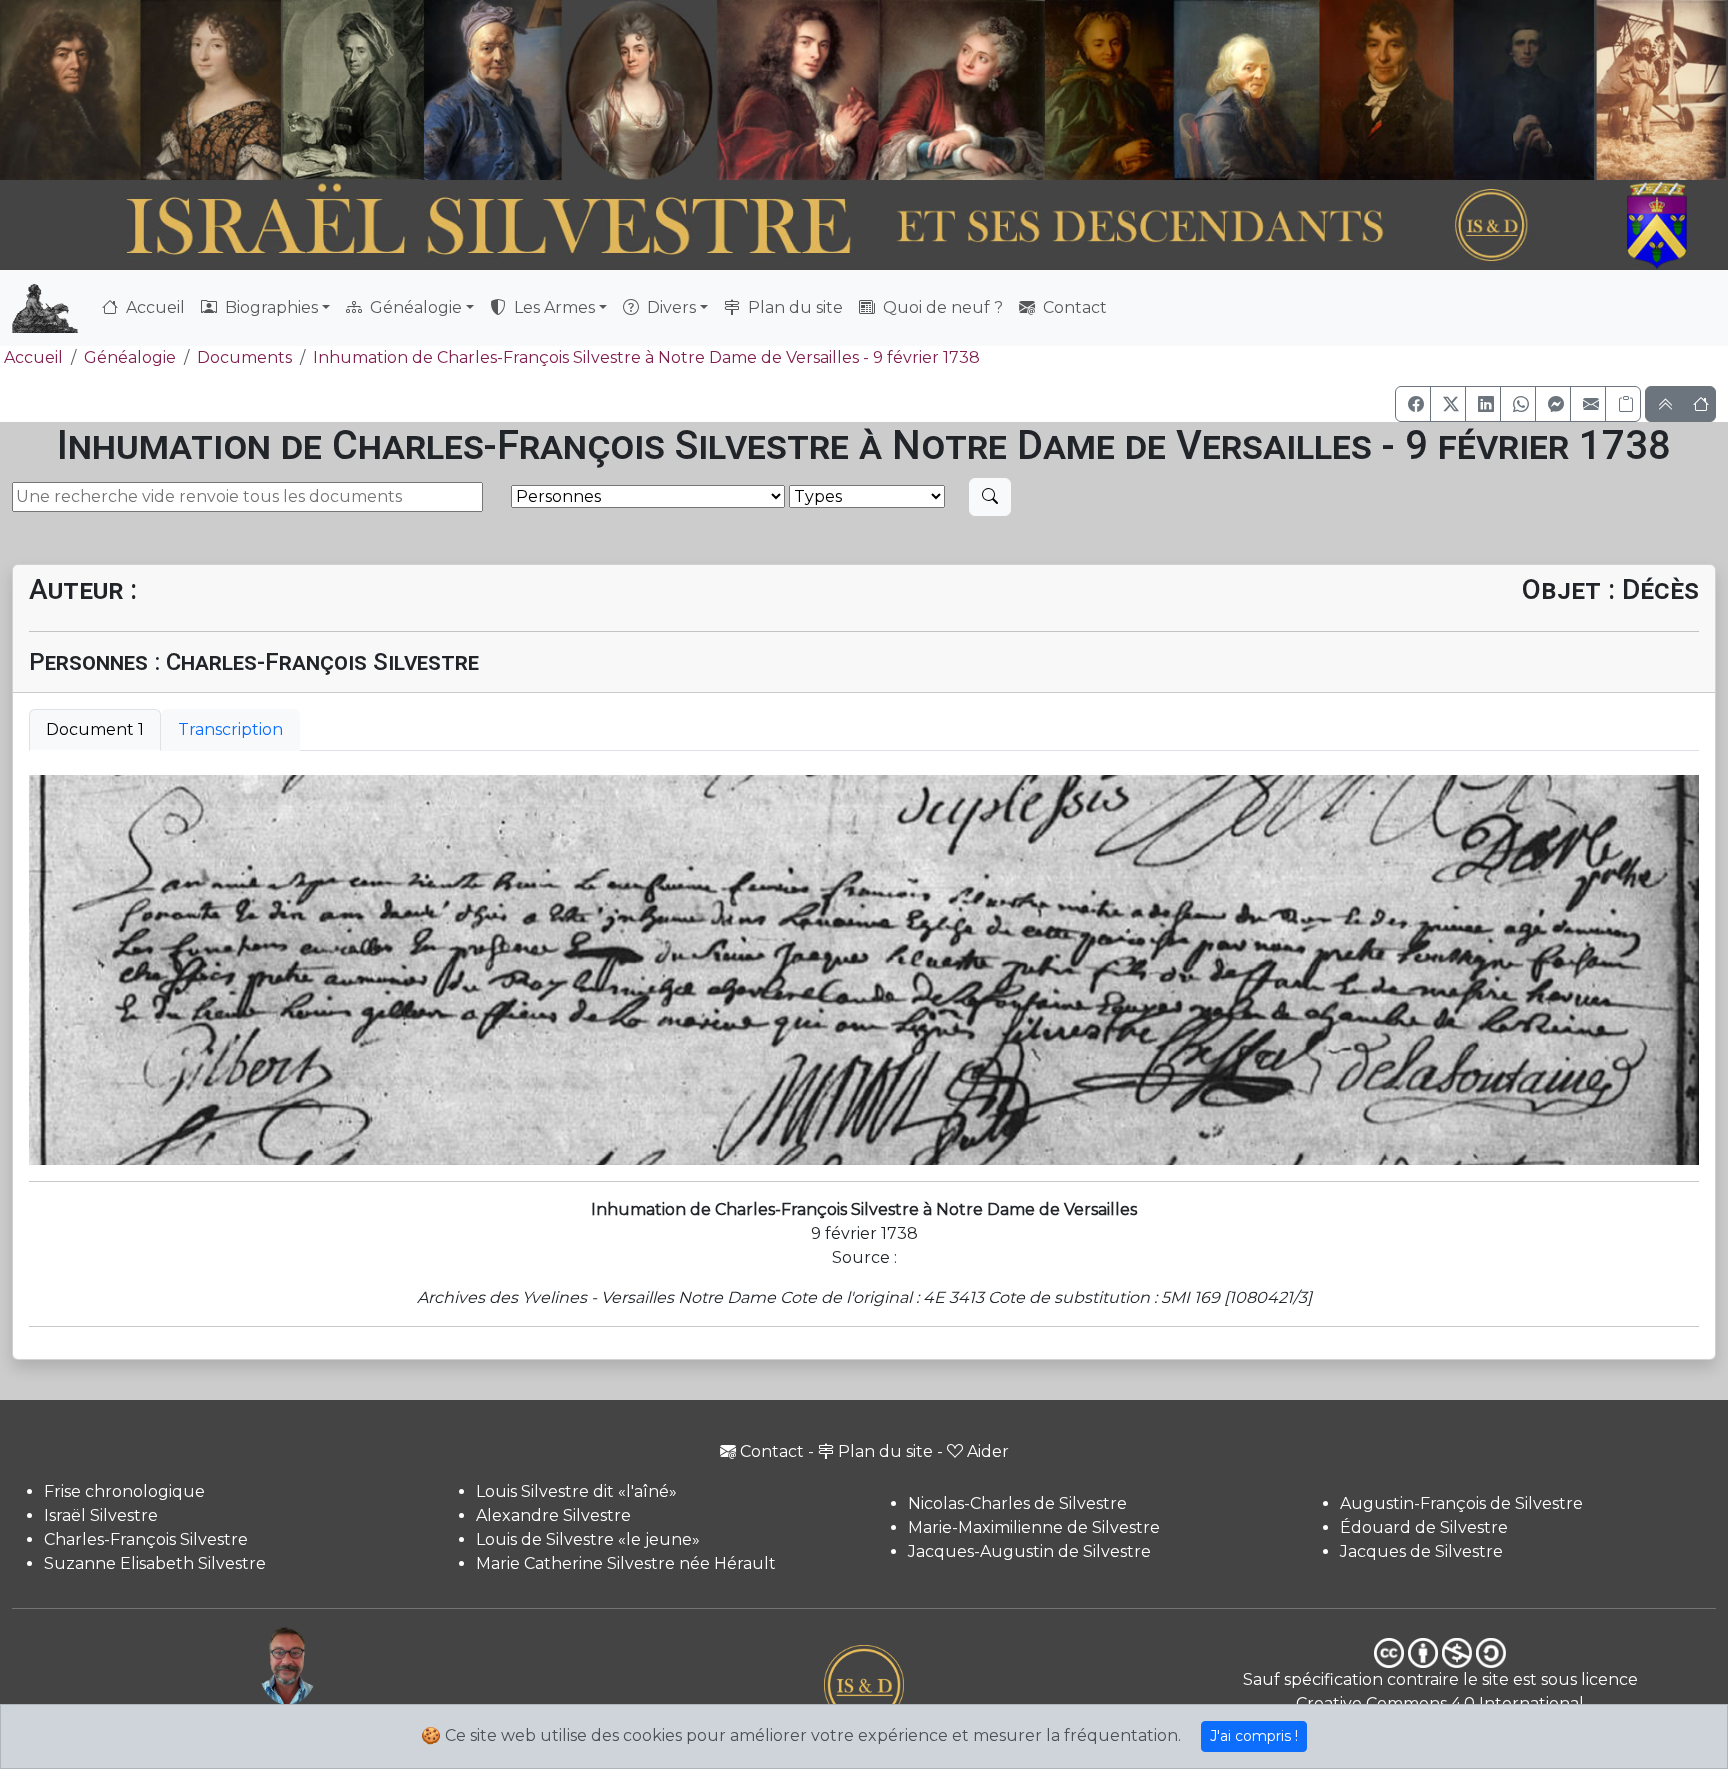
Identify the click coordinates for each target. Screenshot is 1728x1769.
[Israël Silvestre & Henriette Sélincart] (140, 93)
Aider (988, 1451)
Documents (244, 357)
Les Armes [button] (552, 307)
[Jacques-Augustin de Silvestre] (1246, 90)
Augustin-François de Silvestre (1461, 1503)
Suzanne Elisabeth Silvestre (155, 1563)
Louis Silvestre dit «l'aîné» (576, 1491)
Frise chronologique (124, 1491)
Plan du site (793, 307)
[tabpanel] (864, 970)
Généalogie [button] (414, 307)
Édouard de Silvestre (1424, 1527)
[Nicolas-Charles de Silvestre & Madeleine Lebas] (881, 90)
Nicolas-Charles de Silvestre (1017, 1503)
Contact (1073, 307)
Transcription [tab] (230, 729)
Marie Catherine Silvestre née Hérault (626, 1563)
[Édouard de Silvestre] (1524, 90)
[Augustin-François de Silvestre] (1387, 90)
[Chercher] (990, 497)
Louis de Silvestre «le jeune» (588, 1539)
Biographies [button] (269, 307)
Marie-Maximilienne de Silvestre (1034, 1527)
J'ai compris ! (1254, 1736)
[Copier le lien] (1623, 404)
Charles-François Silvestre (146, 1539)
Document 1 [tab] (95, 729)
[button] (1413, 404)
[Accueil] (798, 226)
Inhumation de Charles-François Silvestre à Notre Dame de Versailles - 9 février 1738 (646, 357)
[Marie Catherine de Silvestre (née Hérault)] (636, 90)
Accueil (153, 307)
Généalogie (130, 357)
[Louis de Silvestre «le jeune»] (494, 90)
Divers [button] (669, 307)
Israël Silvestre (101, 1515)
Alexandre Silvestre (553, 1515)
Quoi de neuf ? (941, 307)
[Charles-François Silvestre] (353, 90)
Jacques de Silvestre (1421, 1551)
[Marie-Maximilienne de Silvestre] (1107, 90)
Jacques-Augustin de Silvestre (1029, 1551)
